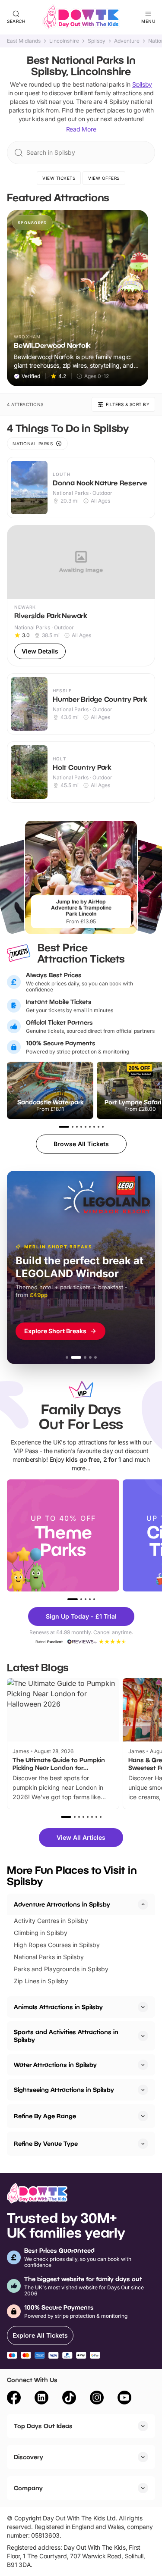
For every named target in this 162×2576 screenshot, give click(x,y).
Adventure (127, 41)
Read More (81, 129)
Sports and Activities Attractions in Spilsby (66, 2036)
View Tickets (59, 178)
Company (28, 2488)
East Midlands (24, 41)
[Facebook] (14, 2399)
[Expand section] (143, 2007)
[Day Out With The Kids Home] (81, 17)
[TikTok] (69, 2399)
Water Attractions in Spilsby (55, 2065)
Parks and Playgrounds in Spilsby (61, 1969)
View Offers (104, 178)
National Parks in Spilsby (49, 1957)
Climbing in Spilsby (41, 1933)
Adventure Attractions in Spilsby (62, 1904)
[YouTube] (124, 2399)
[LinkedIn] (41, 2399)
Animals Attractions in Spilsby (58, 2007)
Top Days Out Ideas (43, 2426)
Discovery (29, 2457)
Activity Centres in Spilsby (51, 1921)
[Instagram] (97, 2399)
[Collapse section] (143, 1904)
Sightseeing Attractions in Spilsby (64, 2090)
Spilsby (97, 41)
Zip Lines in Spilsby (41, 1981)
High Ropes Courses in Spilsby (57, 1945)
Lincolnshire (64, 41)
